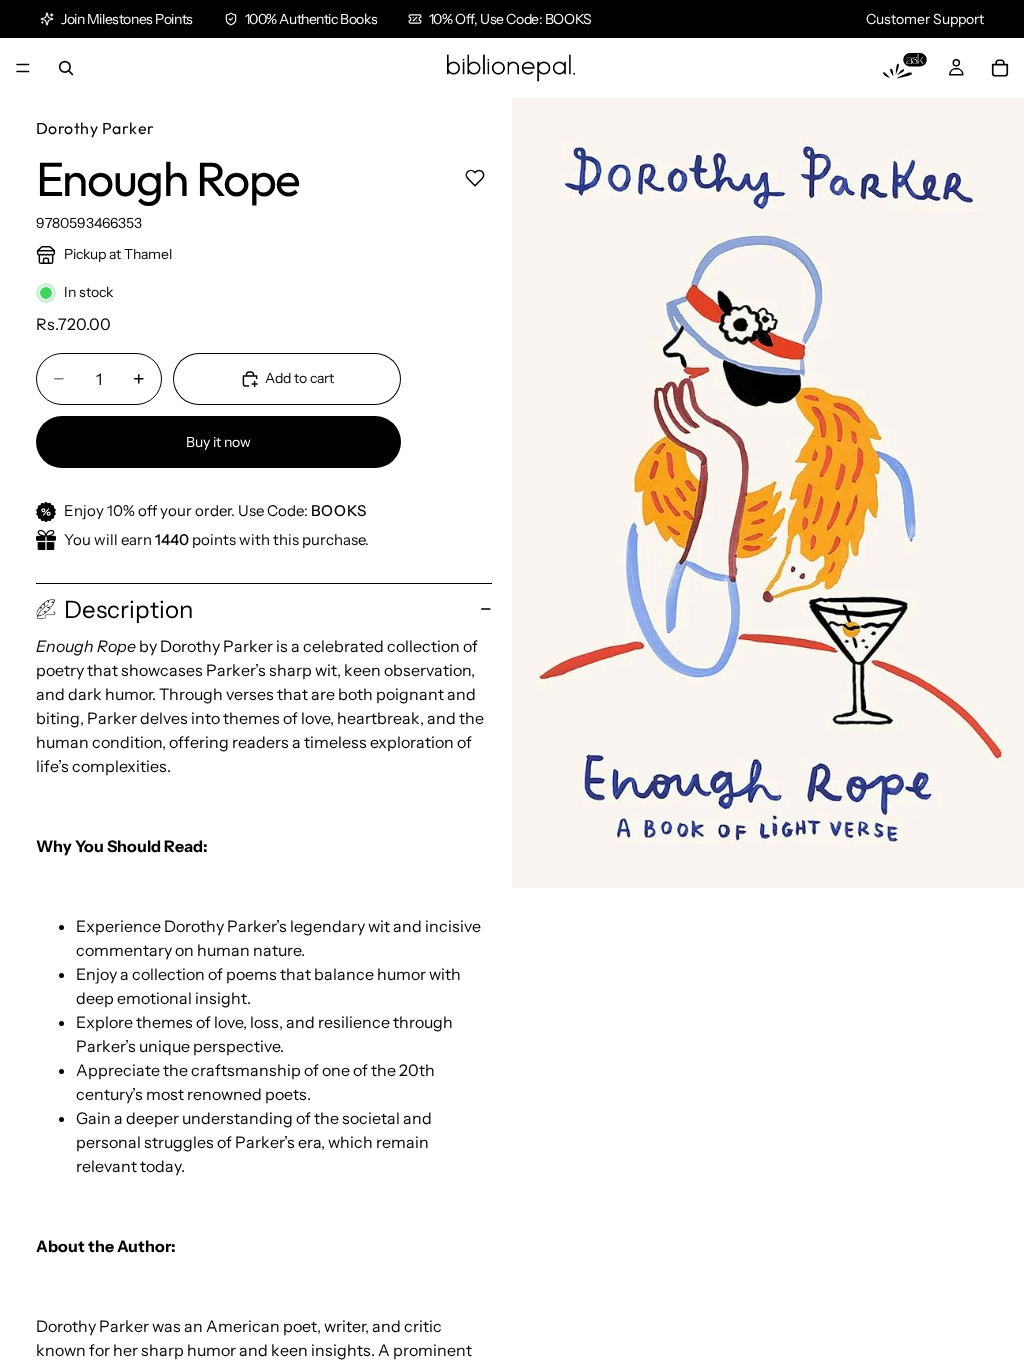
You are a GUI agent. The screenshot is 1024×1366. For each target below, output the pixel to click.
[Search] (66, 68)
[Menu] (23, 68)
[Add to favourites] (474, 177)
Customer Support (925, 19)
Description (128, 609)
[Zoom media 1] (768, 493)
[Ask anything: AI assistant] (905, 68)
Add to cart (299, 378)
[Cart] (1000, 68)
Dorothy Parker (95, 128)
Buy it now (218, 442)
